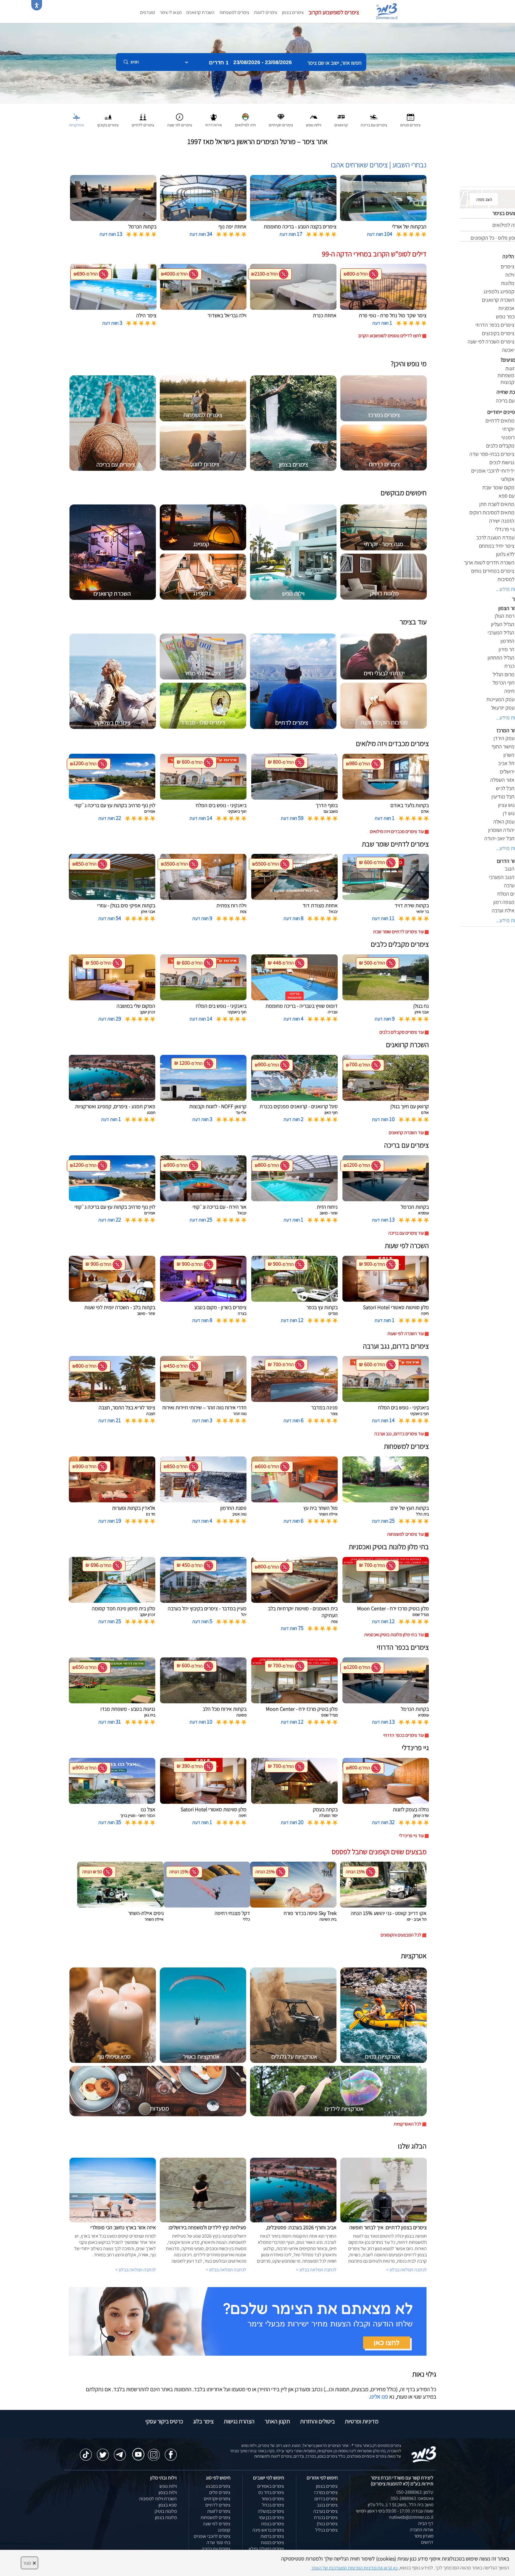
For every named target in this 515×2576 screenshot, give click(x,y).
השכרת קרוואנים (200, 12)
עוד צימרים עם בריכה (406, 1233)
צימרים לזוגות (266, 12)
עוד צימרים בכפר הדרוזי (404, 1735)
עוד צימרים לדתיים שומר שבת (398, 932)
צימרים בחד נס (271, 2492)
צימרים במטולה (271, 2511)
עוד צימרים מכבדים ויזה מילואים (397, 831)
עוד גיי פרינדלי (411, 1836)
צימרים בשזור (273, 2499)
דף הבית (426, 2523)
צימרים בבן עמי (272, 2517)
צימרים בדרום (326, 2499)
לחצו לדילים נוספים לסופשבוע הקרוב (390, 336)
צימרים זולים (220, 2492)
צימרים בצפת (273, 2524)
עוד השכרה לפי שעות (406, 1333)
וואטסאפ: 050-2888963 (412, 2498)
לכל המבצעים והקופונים (401, 1935)
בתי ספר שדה (218, 2542)
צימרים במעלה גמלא (266, 2549)
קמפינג (224, 2530)
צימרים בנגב (327, 2505)
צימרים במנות (272, 2542)
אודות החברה (422, 2530)
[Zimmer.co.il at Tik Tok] (86, 2452)
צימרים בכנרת (326, 2517)
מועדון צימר (424, 2536)
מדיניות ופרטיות (362, 2421)
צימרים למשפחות (234, 12)
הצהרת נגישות (239, 2421)
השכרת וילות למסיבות (158, 2499)
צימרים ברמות (272, 2536)
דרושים (427, 2542)
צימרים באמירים (271, 2486)
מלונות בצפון (166, 2517)
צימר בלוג (203, 2421)
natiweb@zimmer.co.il (411, 2517)
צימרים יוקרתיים (217, 2499)
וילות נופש (168, 2486)
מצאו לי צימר (171, 12)
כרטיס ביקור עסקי (164, 2421)
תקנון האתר (277, 2421)
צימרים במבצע (218, 2486)
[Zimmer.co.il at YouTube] (137, 2450)
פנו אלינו (379, 2397)
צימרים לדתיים (218, 2505)
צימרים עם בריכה (216, 2549)
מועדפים (148, 12)
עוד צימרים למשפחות (405, 1534)
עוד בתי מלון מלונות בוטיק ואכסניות (394, 1635)
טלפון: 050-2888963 (415, 2492)
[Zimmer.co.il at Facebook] (171, 2452)
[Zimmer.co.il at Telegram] (120, 2452)
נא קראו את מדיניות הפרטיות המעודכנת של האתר (354, 2568)
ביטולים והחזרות (317, 2421)
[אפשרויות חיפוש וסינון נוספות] (215, 92)
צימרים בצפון (293, 12)
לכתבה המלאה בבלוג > (136, 2270)
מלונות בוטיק (166, 2511)
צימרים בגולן (327, 2524)
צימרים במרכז (326, 2492)
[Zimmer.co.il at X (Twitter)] (103, 2452)
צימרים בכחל (273, 2505)
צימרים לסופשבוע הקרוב (334, 12)
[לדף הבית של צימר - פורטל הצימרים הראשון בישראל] (424, 2454)
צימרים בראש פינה (268, 2530)
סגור (30, 2563)
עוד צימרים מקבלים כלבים (402, 1032)
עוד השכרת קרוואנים (406, 1133)
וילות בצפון (168, 2492)
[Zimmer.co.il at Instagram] (154, 2452)
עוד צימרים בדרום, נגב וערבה (399, 1434)
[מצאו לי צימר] (248, 2321)
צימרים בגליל (326, 2530)
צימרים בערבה (325, 2511)
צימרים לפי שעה (217, 2524)
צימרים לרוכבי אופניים (212, 2536)
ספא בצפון (168, 2505)
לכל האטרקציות (408, 2124)
